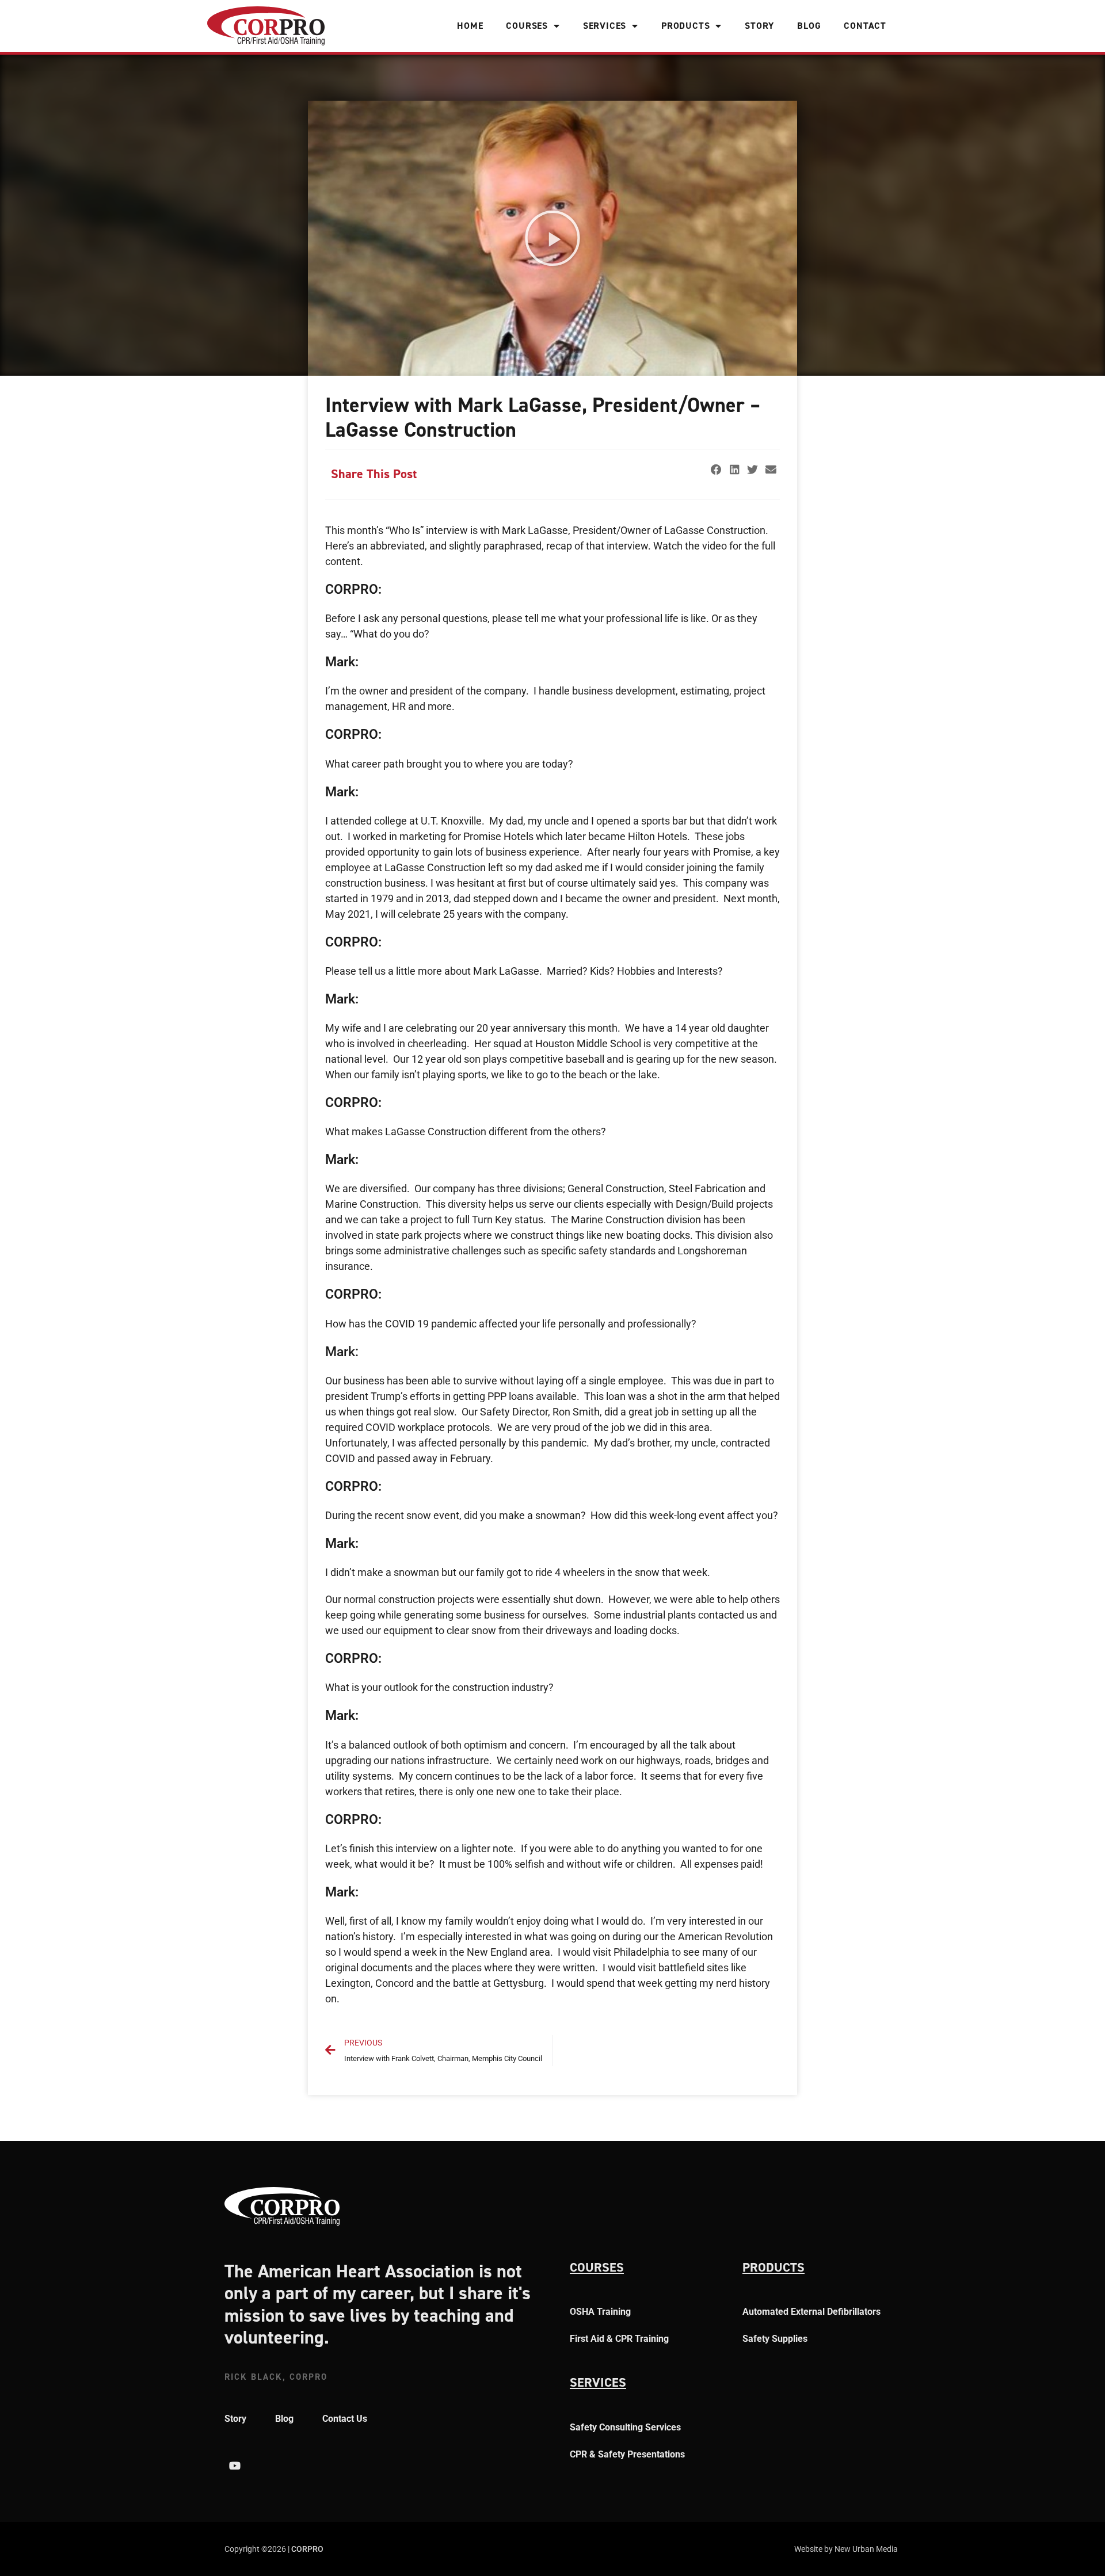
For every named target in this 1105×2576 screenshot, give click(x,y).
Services (605, 26)
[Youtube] (235, 2466)
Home (470, 26)
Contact (865, 26)
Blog (809, 26)
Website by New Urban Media (846, 2549)
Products (685, 26)
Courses (527, 26)
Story (759, 26)
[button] (552, 238)
